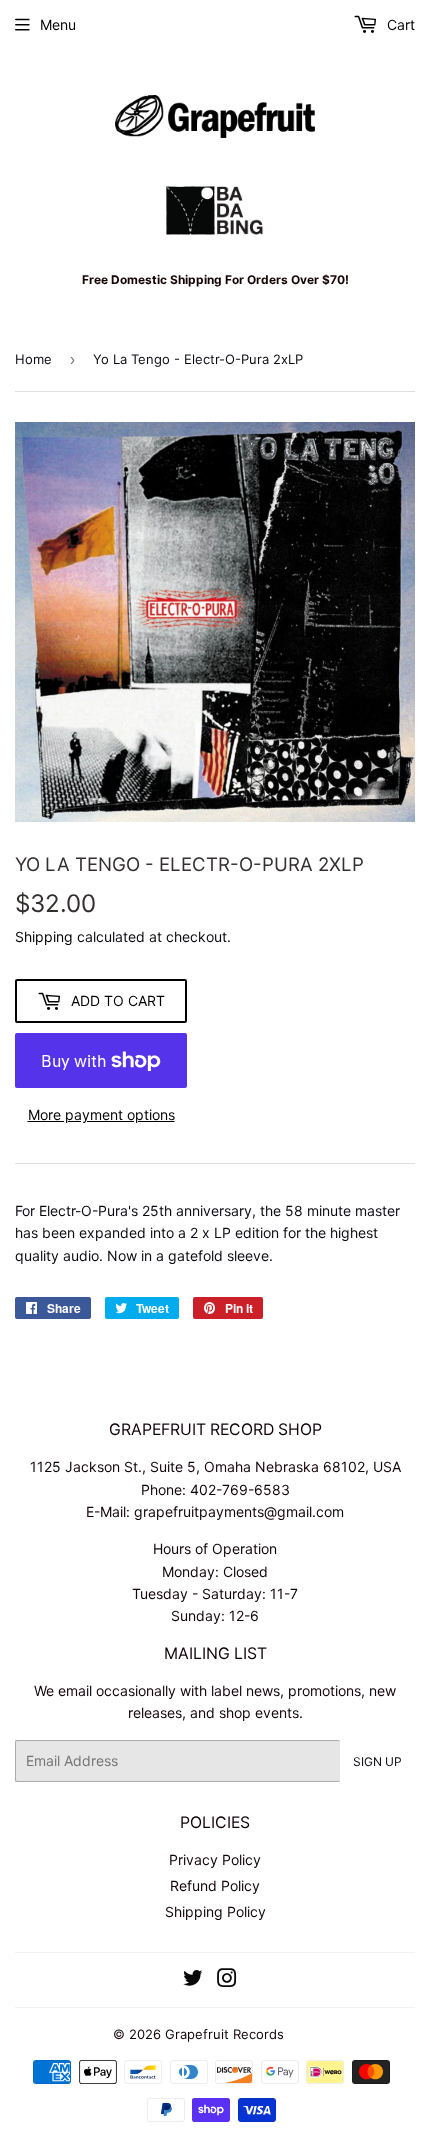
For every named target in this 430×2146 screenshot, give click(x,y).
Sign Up (377, 1761)
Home (33, 359)
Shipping (44, 936)
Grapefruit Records (224, 2034)
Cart (399, 24)
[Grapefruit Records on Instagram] (227, 1980)
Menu (58, 24)
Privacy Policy (215, 1859)
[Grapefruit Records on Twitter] (193, 1980)
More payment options (101, 1114)
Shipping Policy (215, 1911)
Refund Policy (215, 1885)
